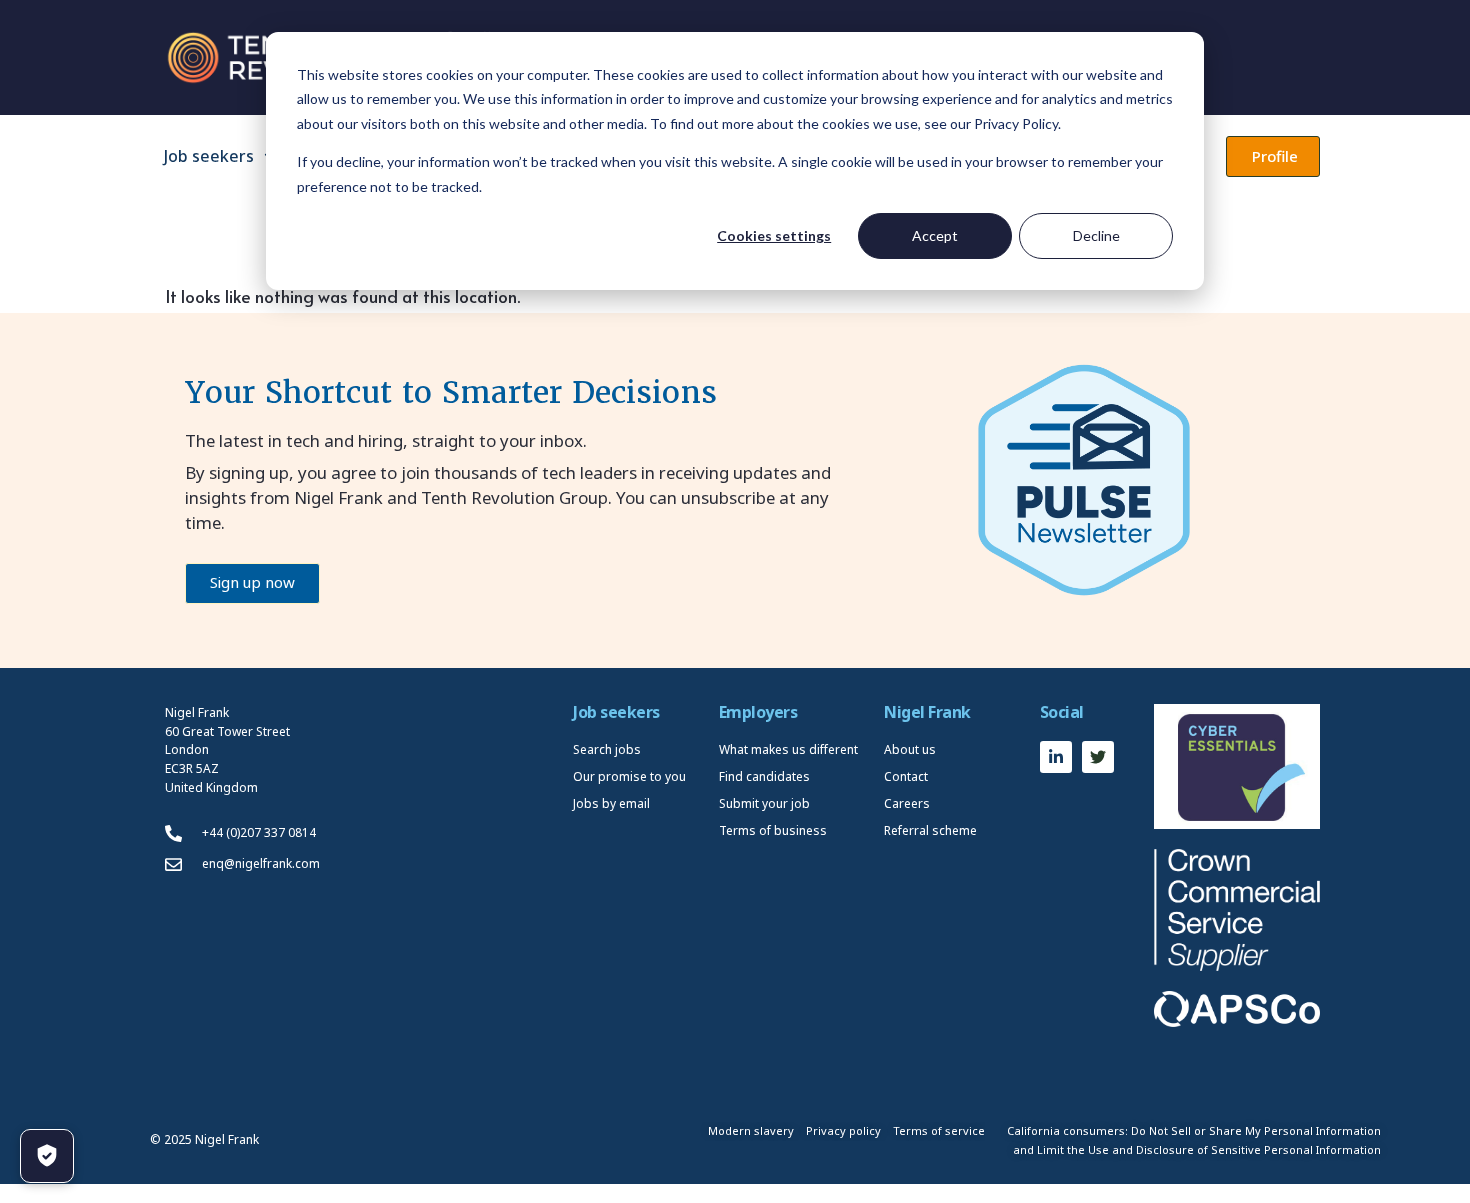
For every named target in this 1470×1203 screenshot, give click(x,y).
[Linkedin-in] (1056, 757)
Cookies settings (774, 235)
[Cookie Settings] (47, 1156)
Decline (1096, 235)
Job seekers (209, 156)
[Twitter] (1098, 757)
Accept (935, 235)
